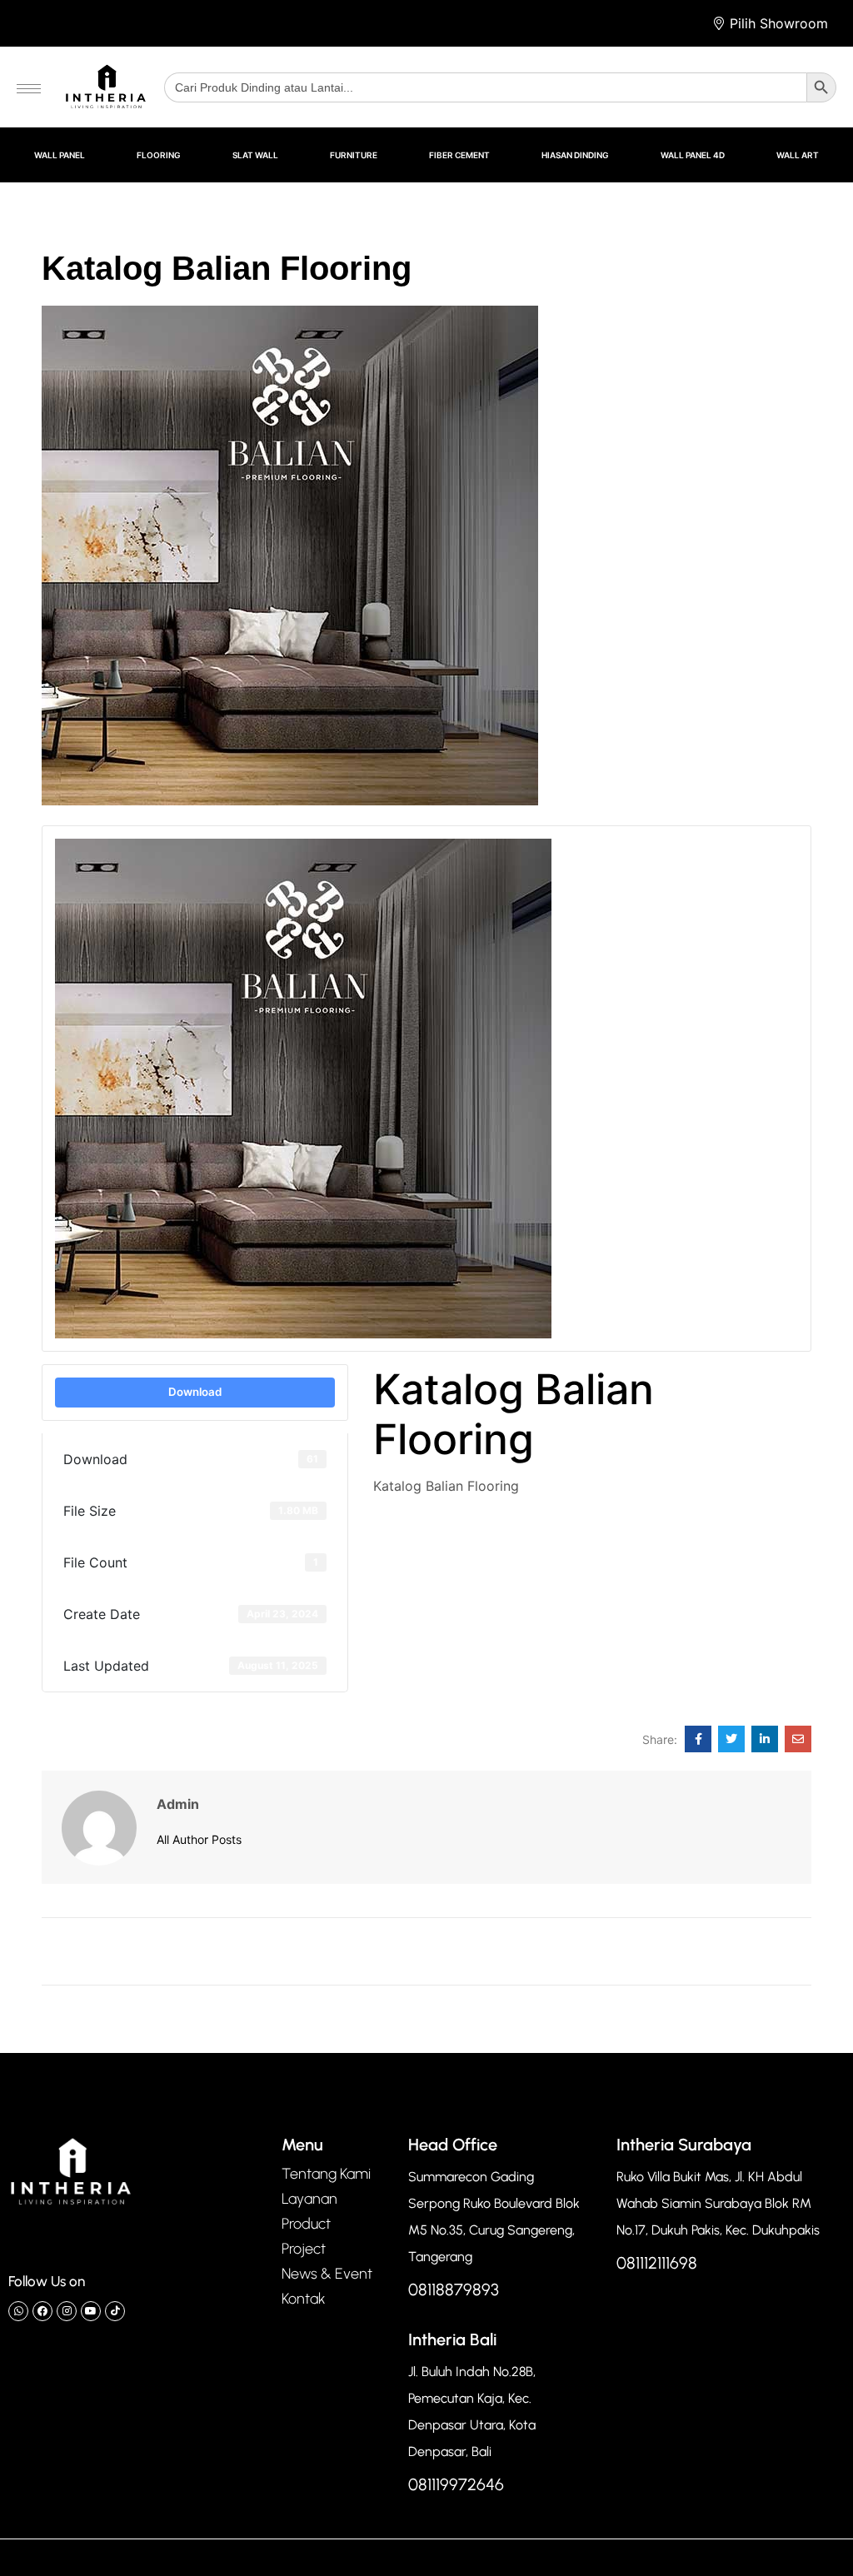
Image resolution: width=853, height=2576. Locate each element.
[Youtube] (91, 2311)
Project (304, 2249)
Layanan (309, 2199)
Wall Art (798, 155)
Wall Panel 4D (693, 155)
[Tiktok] (115, 2311)
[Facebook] (42, 2311)
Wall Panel (60, 155)
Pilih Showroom (779, 23)
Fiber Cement (459, 155)
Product (306, 2224)
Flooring (159, 155)
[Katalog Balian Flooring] (698, 1739)
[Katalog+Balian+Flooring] (731, 1739)
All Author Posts (199, 1839)
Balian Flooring (421, 1526)
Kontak (304, 2299)
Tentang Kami (326, 2174)
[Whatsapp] (18, 2311)
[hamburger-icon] (29, 89)
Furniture (354, 155)
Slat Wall (255, 155)
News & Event (327, 2274)
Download (195, 1392)
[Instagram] (67, 2311)
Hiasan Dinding (575, 155)
